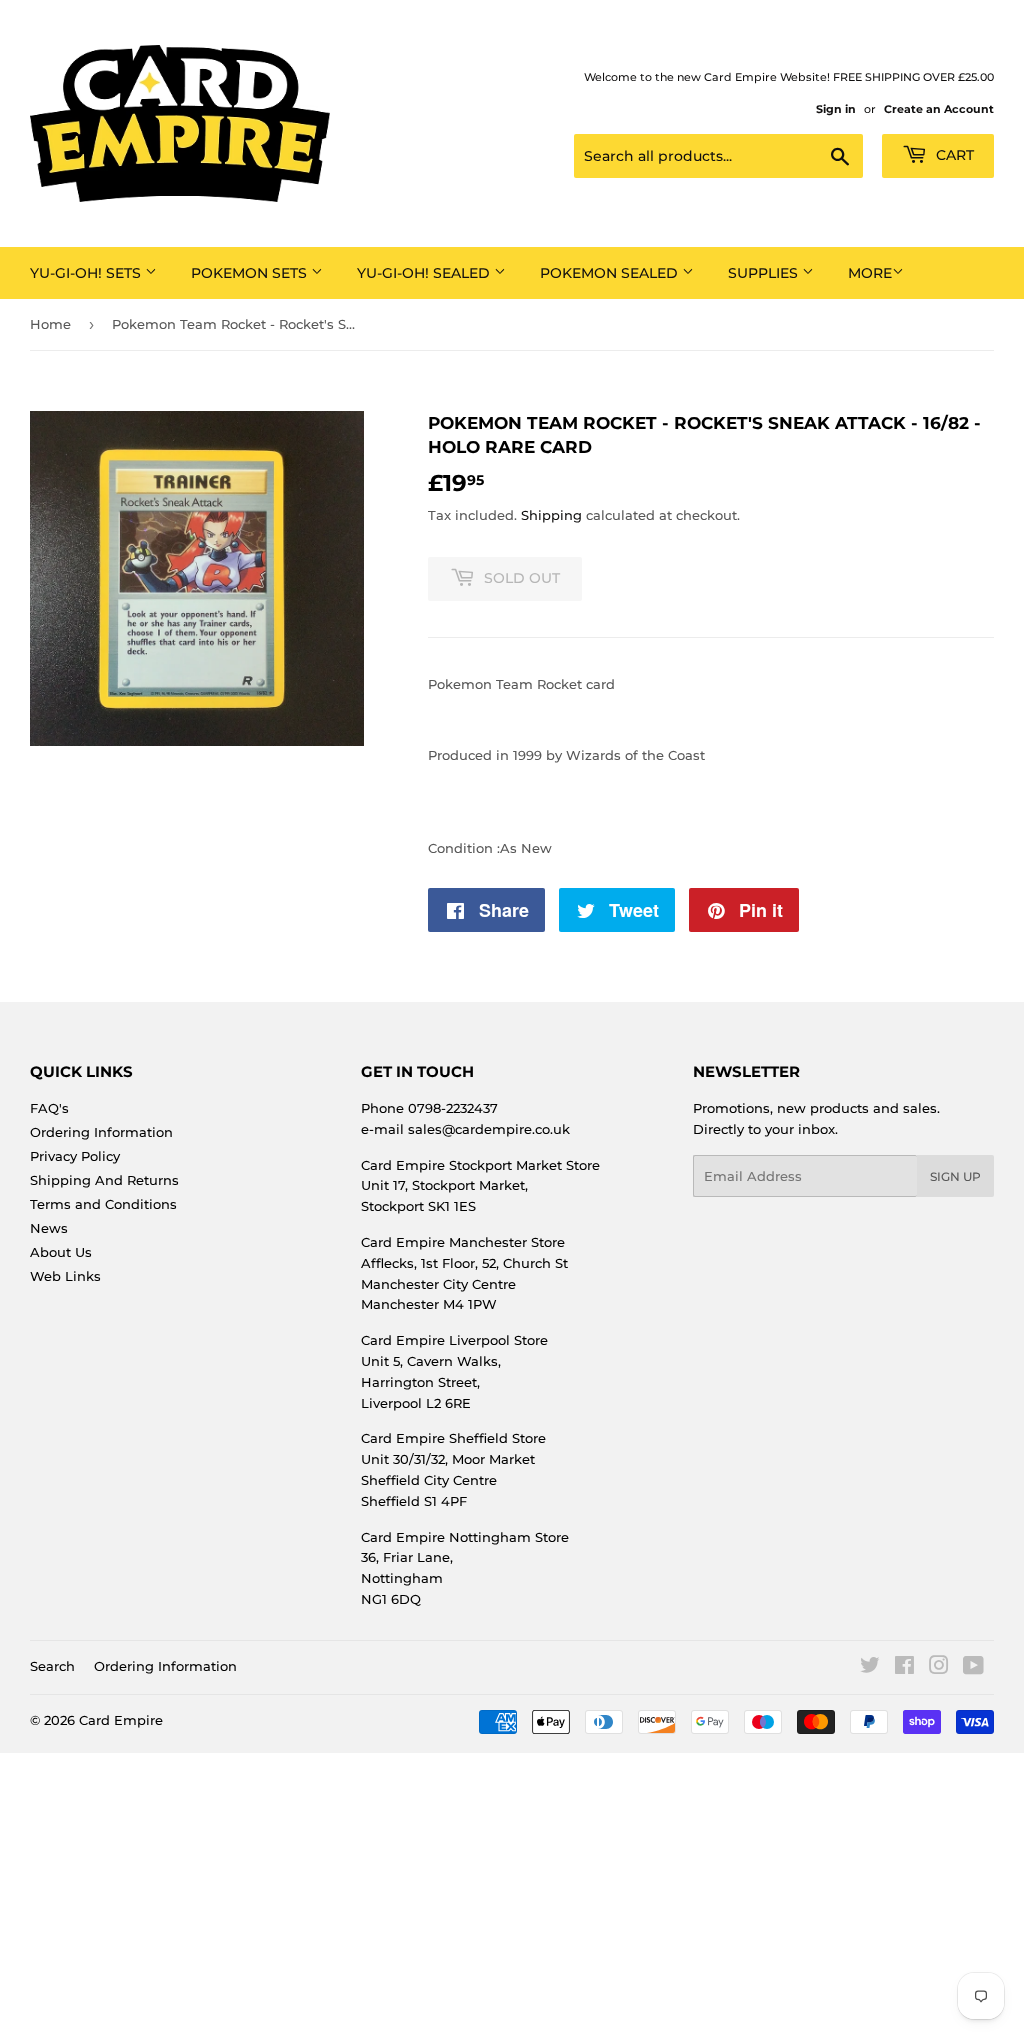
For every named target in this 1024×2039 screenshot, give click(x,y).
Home (50, 324)
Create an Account (939, 109)
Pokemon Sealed (611, 273)
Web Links (65, 1276)
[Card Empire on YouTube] (973, 1668)
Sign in (836, 109)
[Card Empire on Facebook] (904, 1668)
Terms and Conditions (103, 1204)
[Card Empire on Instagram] (939, 1668)
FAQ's (49, 1108)
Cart (953, 155)
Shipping (551, 515)
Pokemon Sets (251, 273)
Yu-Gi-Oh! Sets (87, 273)
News (49, 1228)
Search (52, 1666)
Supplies (765, 273)
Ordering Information (101, 1132)
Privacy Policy (75, 1156)
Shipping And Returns (104, 1180)
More (870, 273)
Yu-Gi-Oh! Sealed (425, 273)
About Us (61, 1252)
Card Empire (121, 1720)
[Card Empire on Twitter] (870, 1668)
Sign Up (955, 1176)
